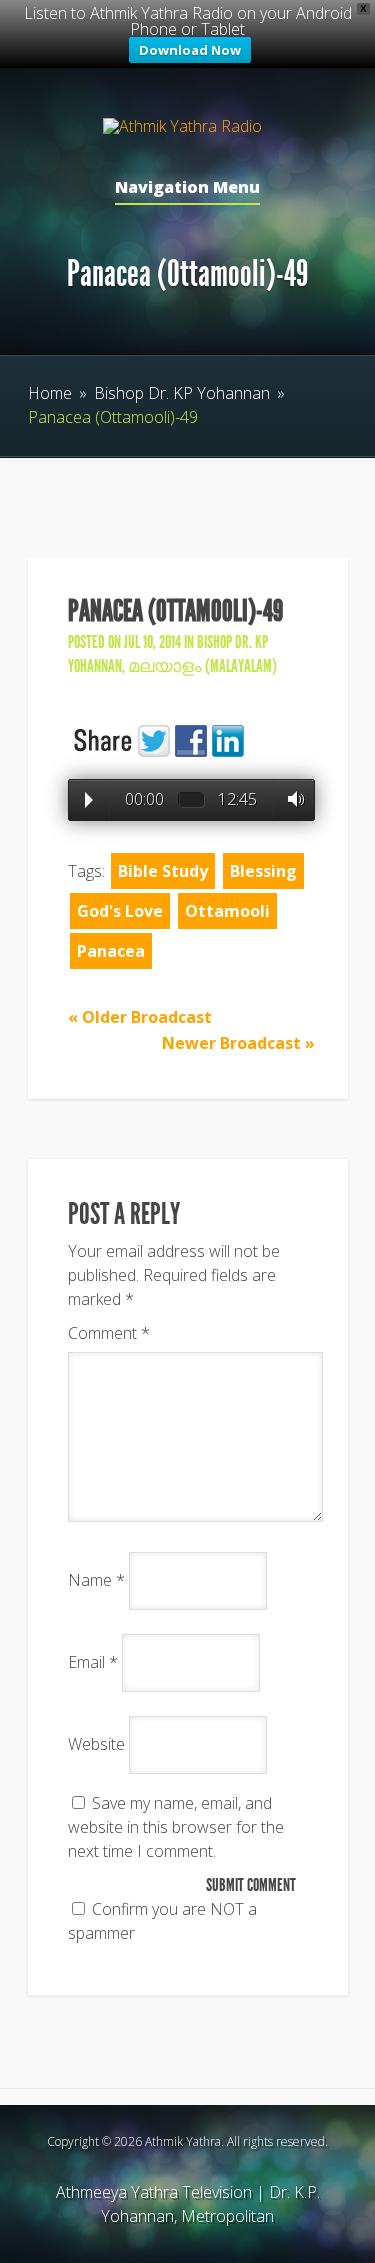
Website (96, 1744)
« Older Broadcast (140, 1017)
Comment (109, 1333)
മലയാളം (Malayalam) (202, 666)
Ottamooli (227, 911)
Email (93, 1662)
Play (89, 800)
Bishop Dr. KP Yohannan (182, 393)
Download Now (190, 50)
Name (96, 1580)
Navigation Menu (187, 188)
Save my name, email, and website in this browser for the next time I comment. (176, 1827)
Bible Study (163, 871)
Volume (290, 799)
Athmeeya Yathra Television (154, 2192)
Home (50, 393)
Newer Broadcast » (238, 1043)
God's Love (120, 911)
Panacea (111, 951)
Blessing (263, 871)
